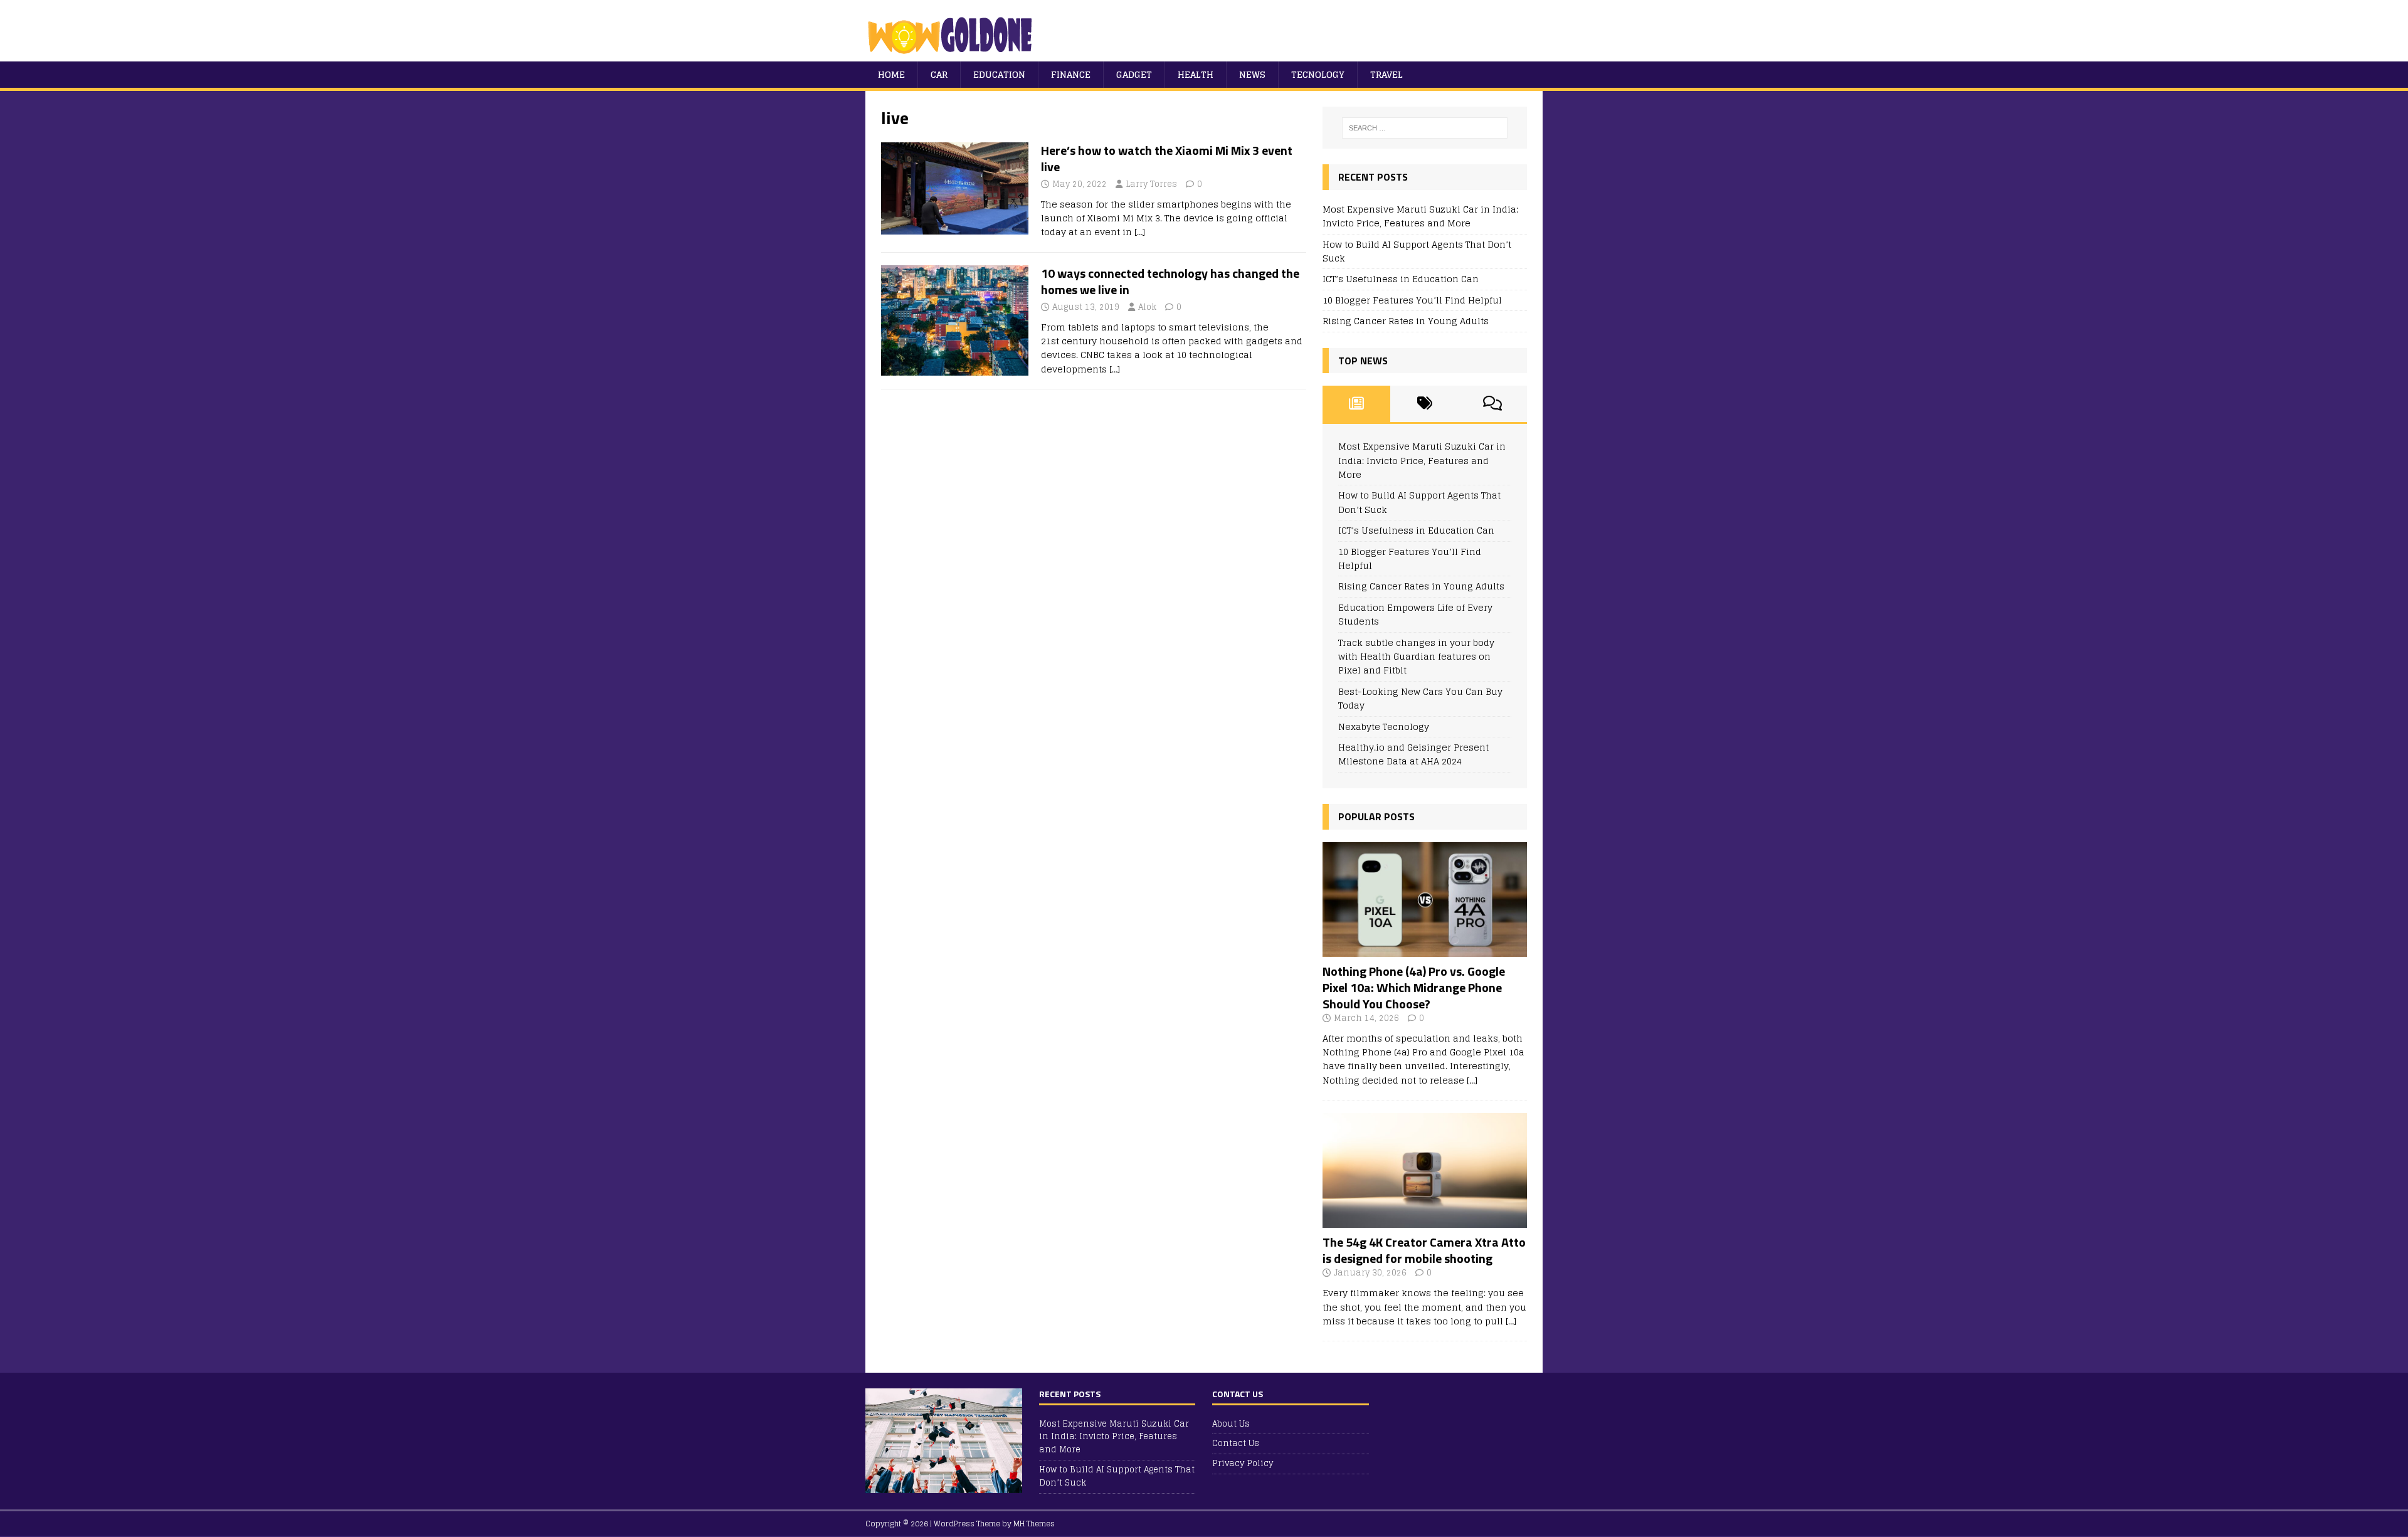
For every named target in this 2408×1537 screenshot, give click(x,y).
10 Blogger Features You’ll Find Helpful (1412, 300)
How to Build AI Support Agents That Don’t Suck (1417, 251)
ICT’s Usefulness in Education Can (1401, 279)
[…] (1140, 232)
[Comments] (1493, 404)
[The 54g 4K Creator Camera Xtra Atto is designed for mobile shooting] (1425, 1221)
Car (939, 74)
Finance (1071, 74)
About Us (1231, 1424)
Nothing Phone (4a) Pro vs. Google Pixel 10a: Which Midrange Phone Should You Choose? (1414, 987)
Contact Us (1236, 1443)
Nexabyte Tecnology (1384, 726)
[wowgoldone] (953, 54)
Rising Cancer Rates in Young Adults (1406, 321)
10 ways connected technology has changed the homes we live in (1170, 281)
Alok (1147, 307)
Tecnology (1318, 74)
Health (1196, 74)
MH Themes (1034, 1524)
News (1252, 74)
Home (891, 74)
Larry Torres (1151, 184)
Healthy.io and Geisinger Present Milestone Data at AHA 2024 (1413, 754)
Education (999, 74)
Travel (1386, 74)
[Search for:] (1425, 128)
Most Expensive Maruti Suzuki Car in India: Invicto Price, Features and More (1420, 216)
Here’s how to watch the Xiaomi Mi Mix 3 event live (1167, 158)
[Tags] (1424, 404)
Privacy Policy (1243, 1463)
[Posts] (1357, 404)
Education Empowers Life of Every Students (1415, 614)
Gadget (1134, 74)
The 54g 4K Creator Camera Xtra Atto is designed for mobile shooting (1424, 1250)
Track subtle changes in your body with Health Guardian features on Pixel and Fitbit (1416, 657)
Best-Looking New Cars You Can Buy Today (1420, 698)
